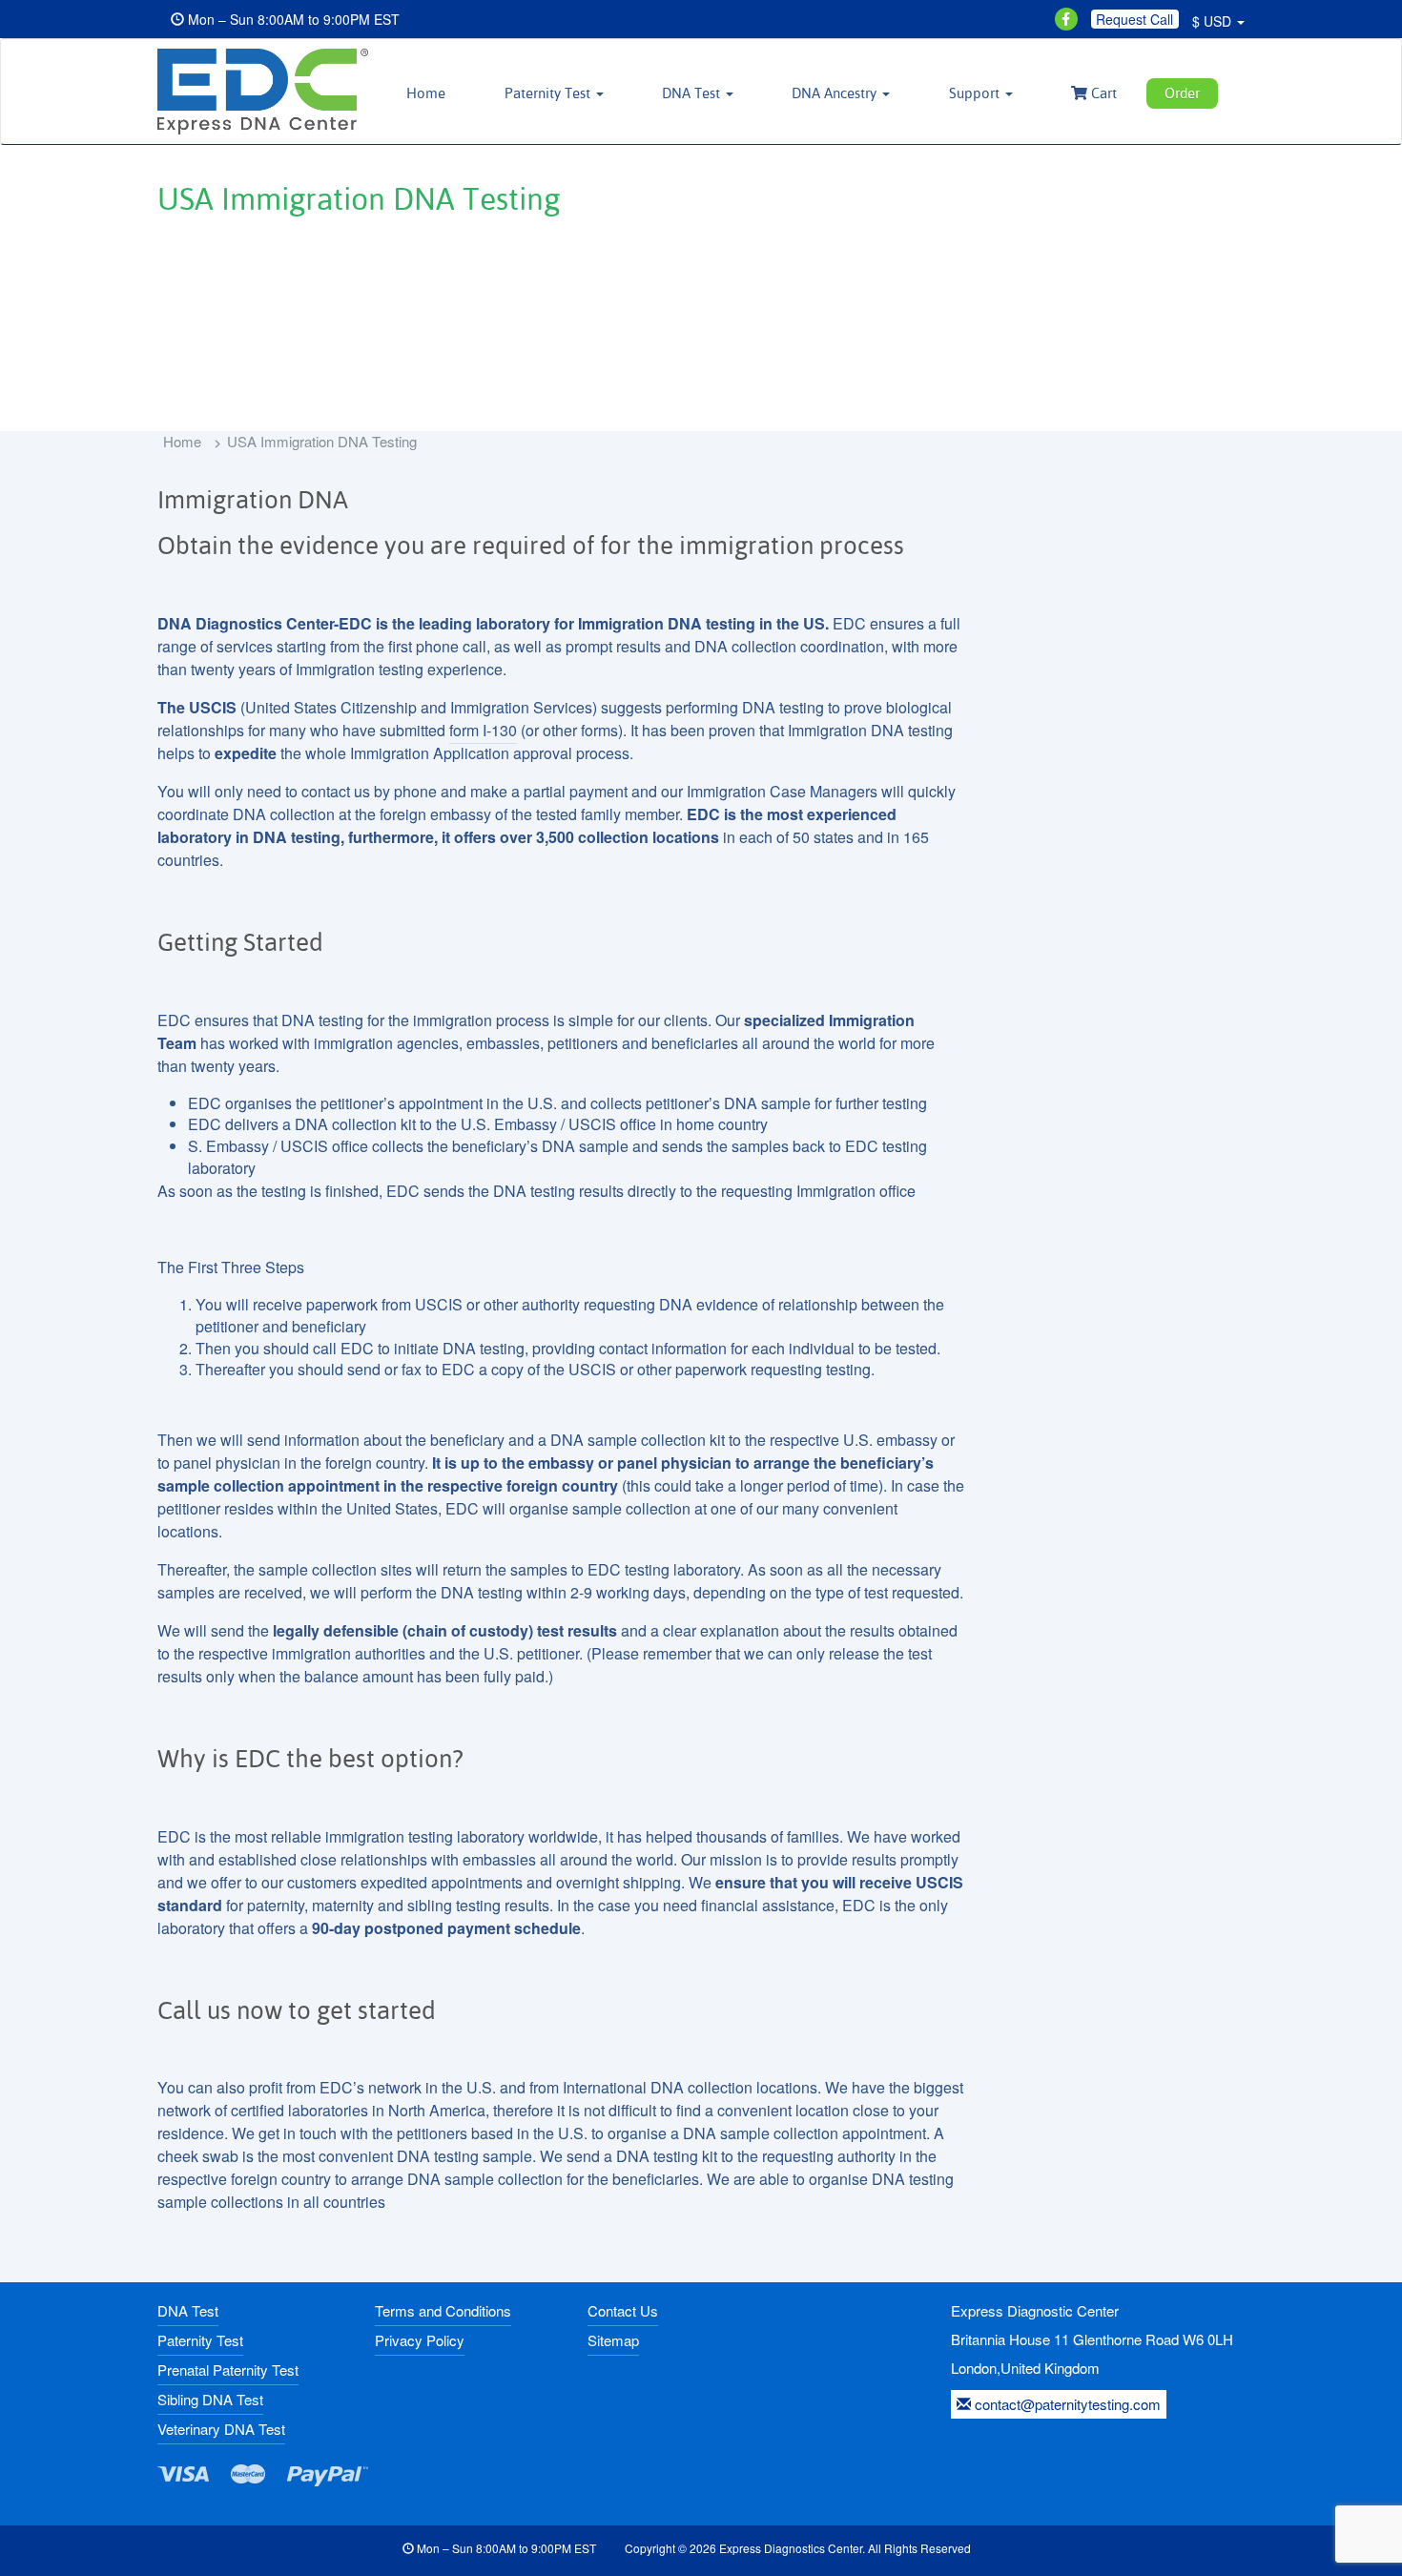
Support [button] (976, 93)
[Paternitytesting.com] (260, 92)
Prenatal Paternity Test (228, 2370)
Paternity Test (200, 2340)
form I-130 (483, 730)
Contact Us (623, 2310)
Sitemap (613, 2340)
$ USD (1214, 21)
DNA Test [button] (693, 93)
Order (1182, 93)
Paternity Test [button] (549, 93)
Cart (1102, 93)
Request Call (1134, 19)
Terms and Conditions (443, 2310)
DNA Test (188, 2310)
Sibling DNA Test (210, 2399)
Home (426, 93)
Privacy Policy (420, 2340)
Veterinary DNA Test (221, 2429)
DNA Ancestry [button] (836, 93)
